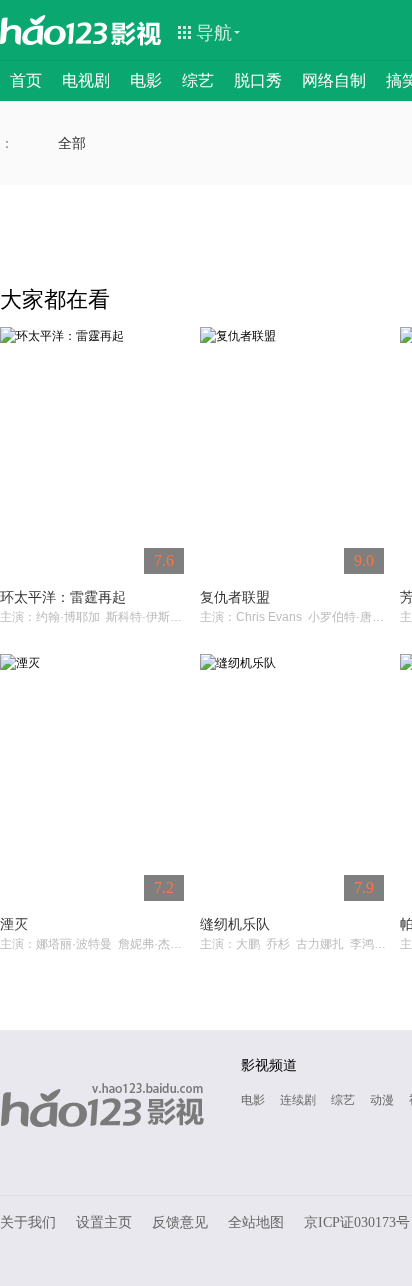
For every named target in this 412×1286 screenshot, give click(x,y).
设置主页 (104, 1222)
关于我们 (28, 1222)
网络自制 (334, 80)
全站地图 (256, 1222)
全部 (72, 143)
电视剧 (86, 80)
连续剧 (298, 1100)
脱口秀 (258, 80)
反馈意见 (180, 1222)
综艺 (198, 80)
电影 (146, 80)
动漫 (382, 1100)
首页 (26, 80)
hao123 (54, 30)
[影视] (137, 32)
